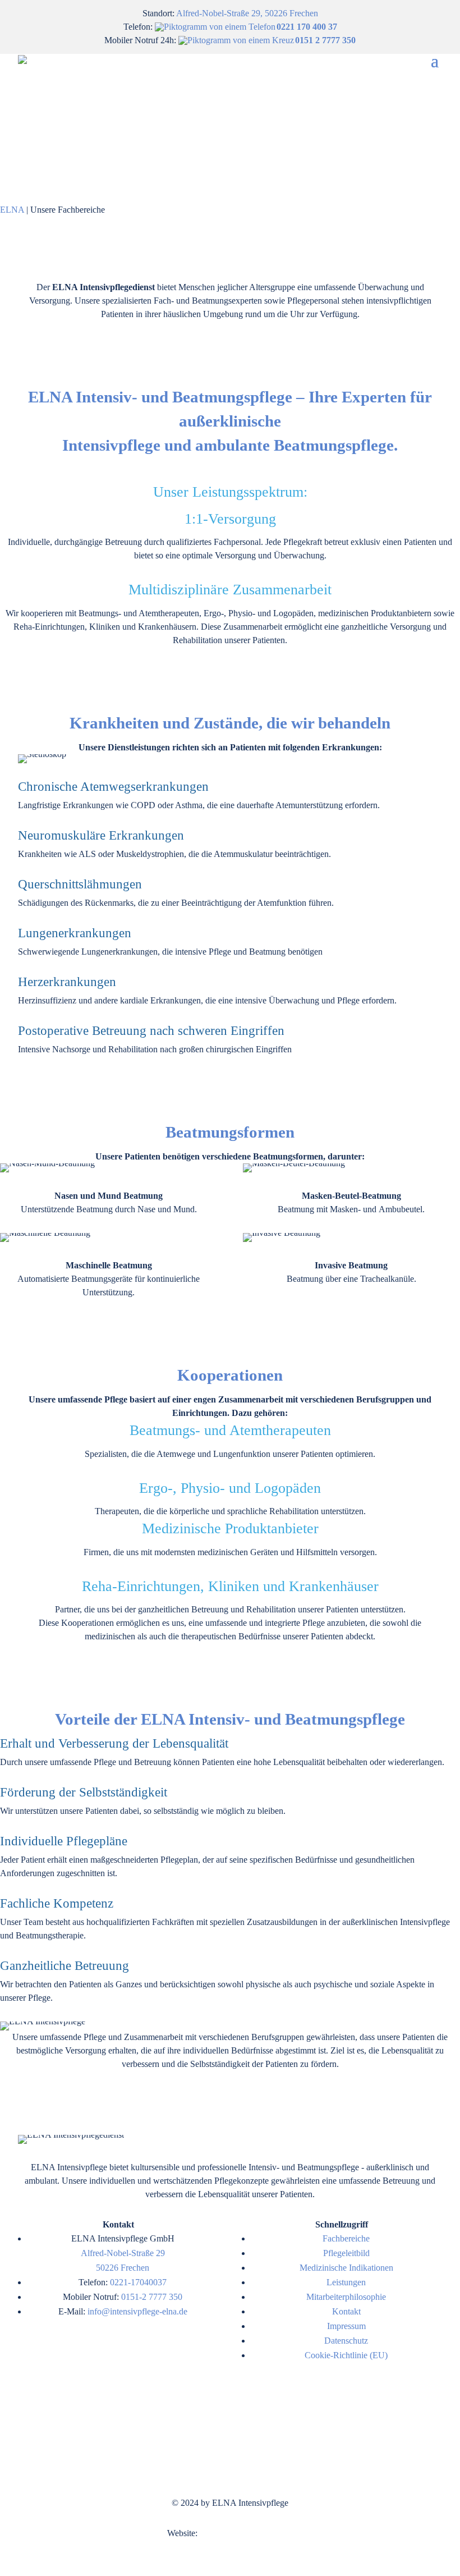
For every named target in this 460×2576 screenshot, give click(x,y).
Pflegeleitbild (346, 2253)
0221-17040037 (138, 2282)
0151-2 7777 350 (152, 2297)
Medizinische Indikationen (346, 2268)
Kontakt (346, 2311)
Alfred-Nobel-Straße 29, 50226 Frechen (247, 13)
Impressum (346, 2326)
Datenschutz (346, 2341)
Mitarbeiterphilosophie (346, 2297)
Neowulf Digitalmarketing (246, 2533)
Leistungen (346, 2282)
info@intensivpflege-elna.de (137, 2311)
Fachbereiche (346, 2238)
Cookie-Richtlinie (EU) (346, 2355)
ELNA (12, 210)
